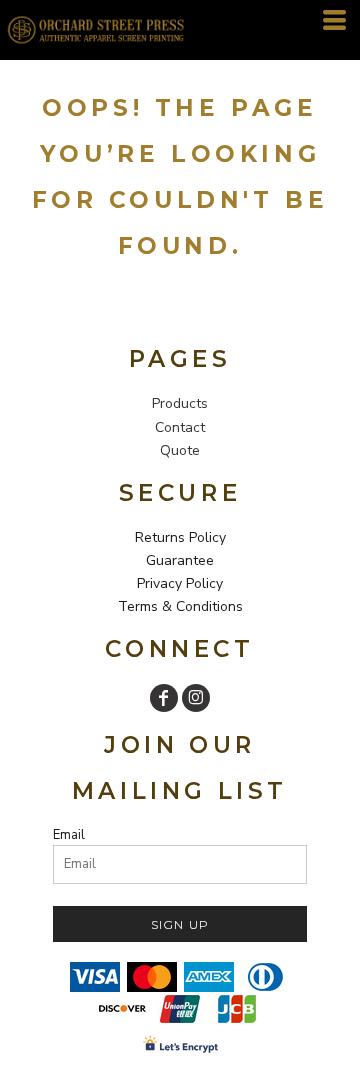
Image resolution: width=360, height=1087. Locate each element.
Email (69, 835)
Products (180, 403)
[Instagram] (196, 698)
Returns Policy (180, 537)
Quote (180, 450)
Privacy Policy (180, 583)
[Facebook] (164, 698)
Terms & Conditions (180, 606)
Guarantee (180, 560)
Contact (180, 427)
